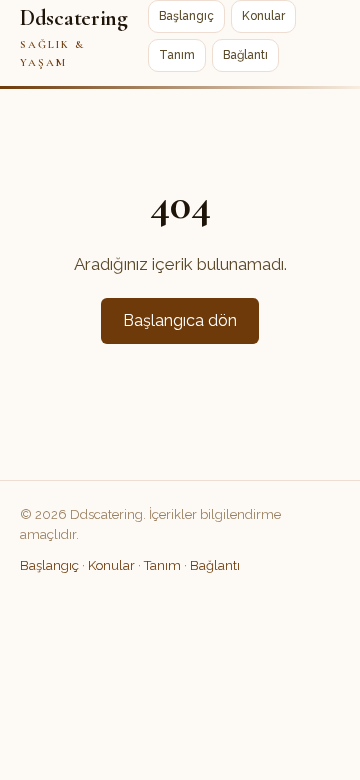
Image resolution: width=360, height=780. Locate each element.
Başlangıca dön (180, 320)
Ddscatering (74, 37)
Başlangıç (186, 16)
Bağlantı (245, 55)
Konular (263, 16)
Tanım (177, 55)
